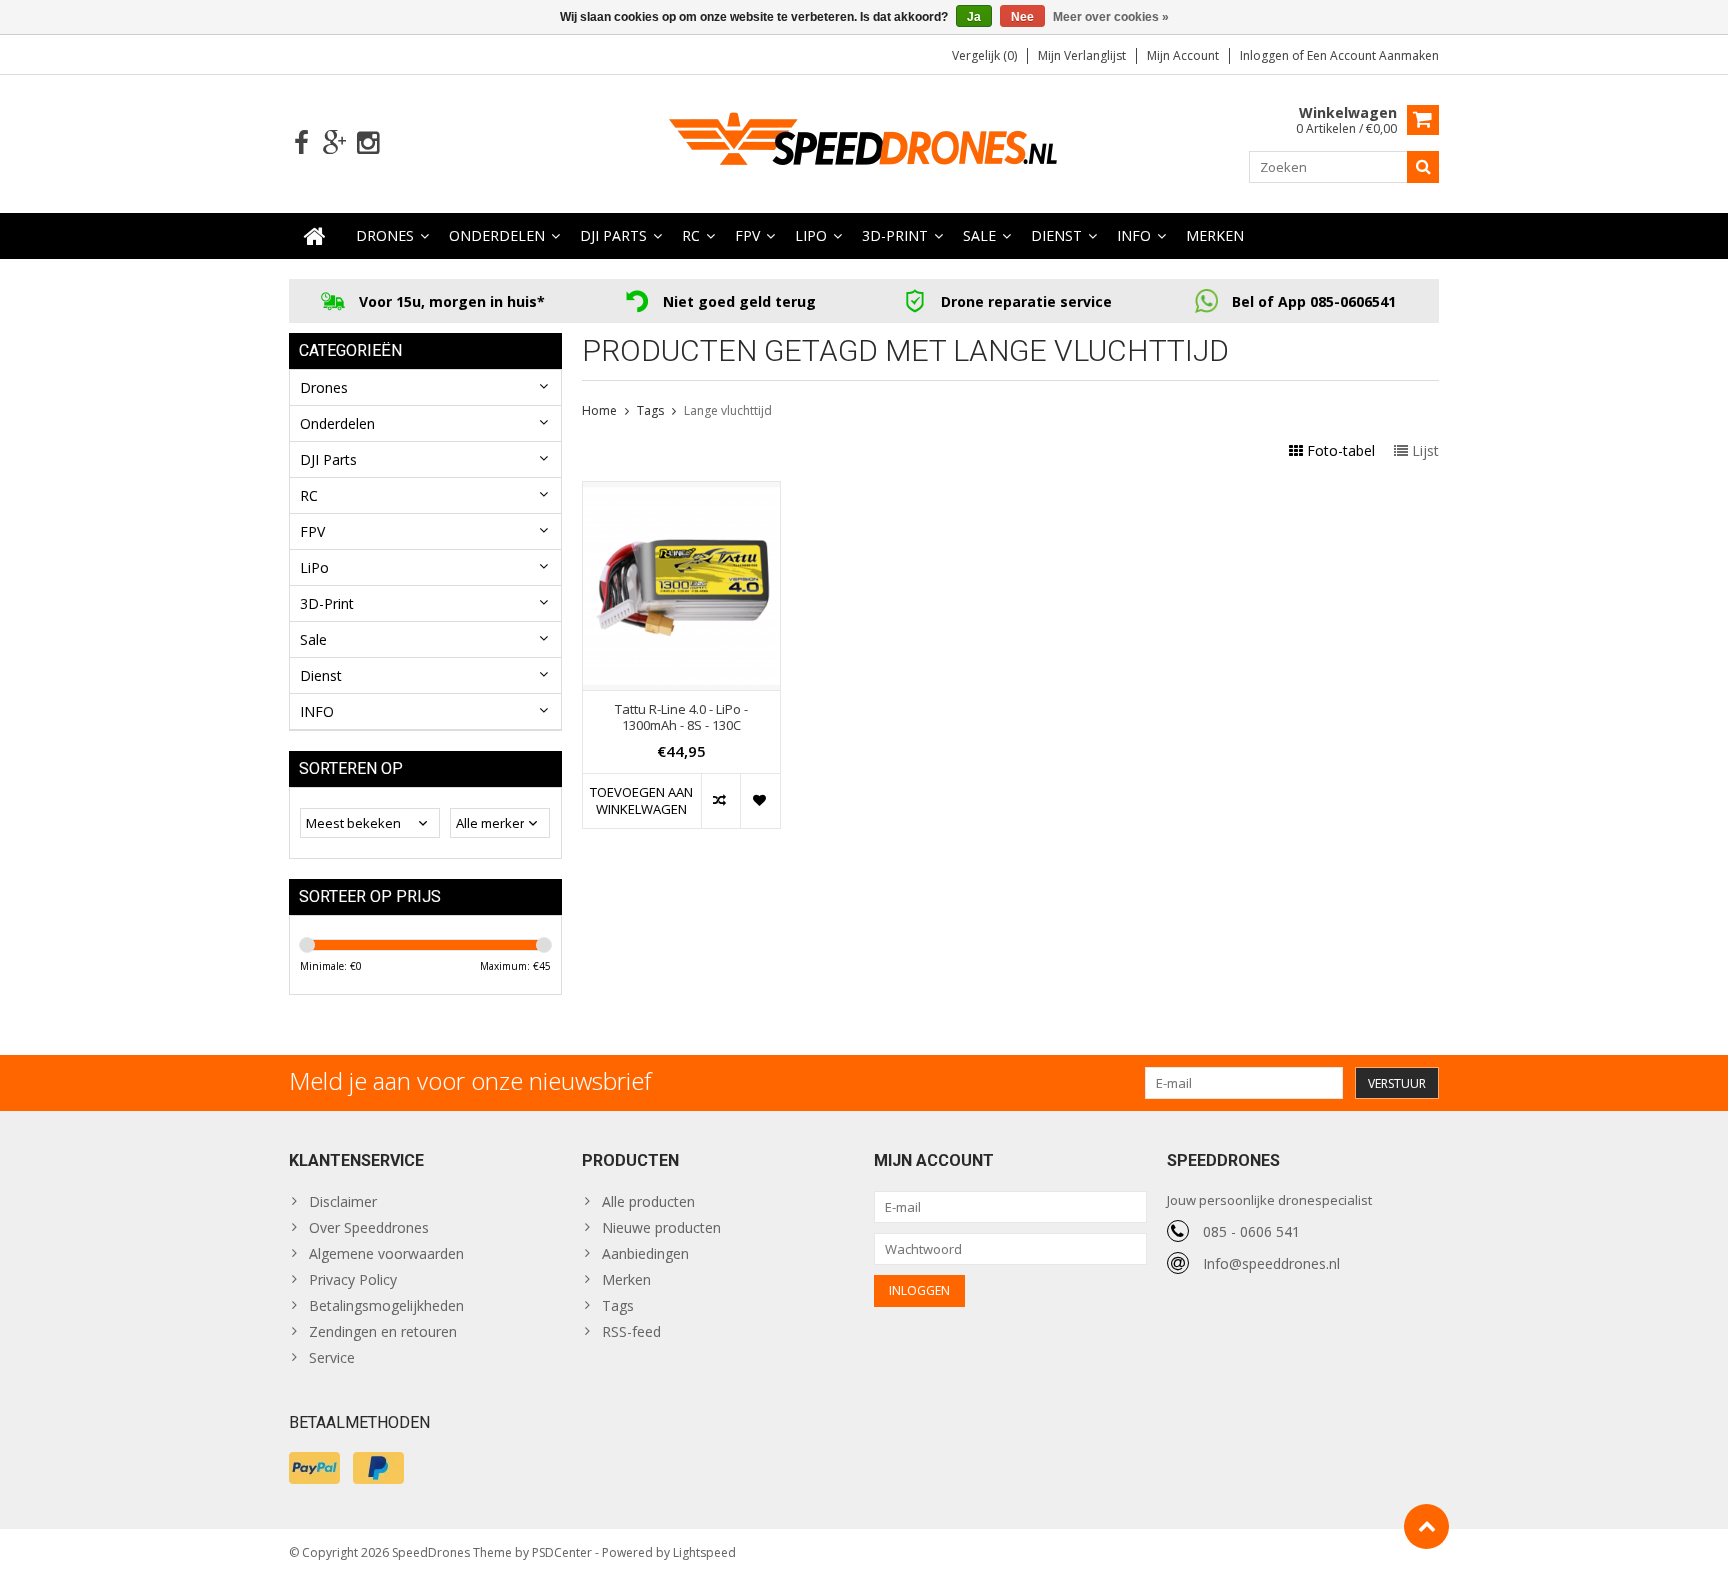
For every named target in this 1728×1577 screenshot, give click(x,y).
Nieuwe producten (661, 1227)
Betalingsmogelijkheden (386, 1305)
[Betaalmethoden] (314, 1468)
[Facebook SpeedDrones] (301, 143)
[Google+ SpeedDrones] (334, 143)
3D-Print (895, 235)
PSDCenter (562, 1552)
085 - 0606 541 (1251, 1231)
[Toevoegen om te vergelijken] (720, 801)
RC (691, 235)
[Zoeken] (1423, 167)
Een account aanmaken (1373, 55)
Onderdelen (497, 235)
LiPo (811, 235)
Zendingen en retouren (383, 1331)
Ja (974, 17)
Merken (1215, 235)
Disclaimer (343, 1201)
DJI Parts (613, 235)
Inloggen (1266, 55)
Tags (650, 410)
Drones (385, 235)
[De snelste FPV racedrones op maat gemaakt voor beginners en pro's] (864, 141)
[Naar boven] (1426, 1526)
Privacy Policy (353, 1279)
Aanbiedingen (645, 1253)
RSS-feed (631, 1331)
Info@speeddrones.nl (1271, 1263)
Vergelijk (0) (984, 55)
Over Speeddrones (369, 1227)
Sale (979, 235)
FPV (747, 235)
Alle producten (648, 1201)
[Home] (315, 236)
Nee (1022, 17)
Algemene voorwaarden (386, 1253)
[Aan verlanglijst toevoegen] (759, 801)
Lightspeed (704, 1552)
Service (332, 1357)
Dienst (1056, 235)
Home (599, 410)
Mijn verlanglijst (1082, 55)
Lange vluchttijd (728, 410)
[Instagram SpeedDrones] (367, 143)
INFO (1134, 235)
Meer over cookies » (1111, 17)
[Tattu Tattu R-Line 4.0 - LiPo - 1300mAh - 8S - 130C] (681, 492)
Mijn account (1183, 55)
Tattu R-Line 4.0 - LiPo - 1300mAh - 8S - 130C (681, 718)
